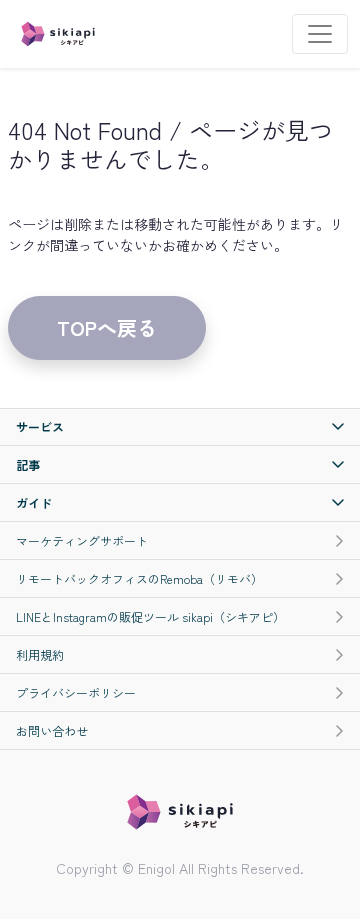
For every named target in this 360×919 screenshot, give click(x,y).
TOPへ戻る (107, 327)
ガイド (34, 502)
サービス (40, 426)
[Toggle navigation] (320, 34)
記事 (28, 464)
